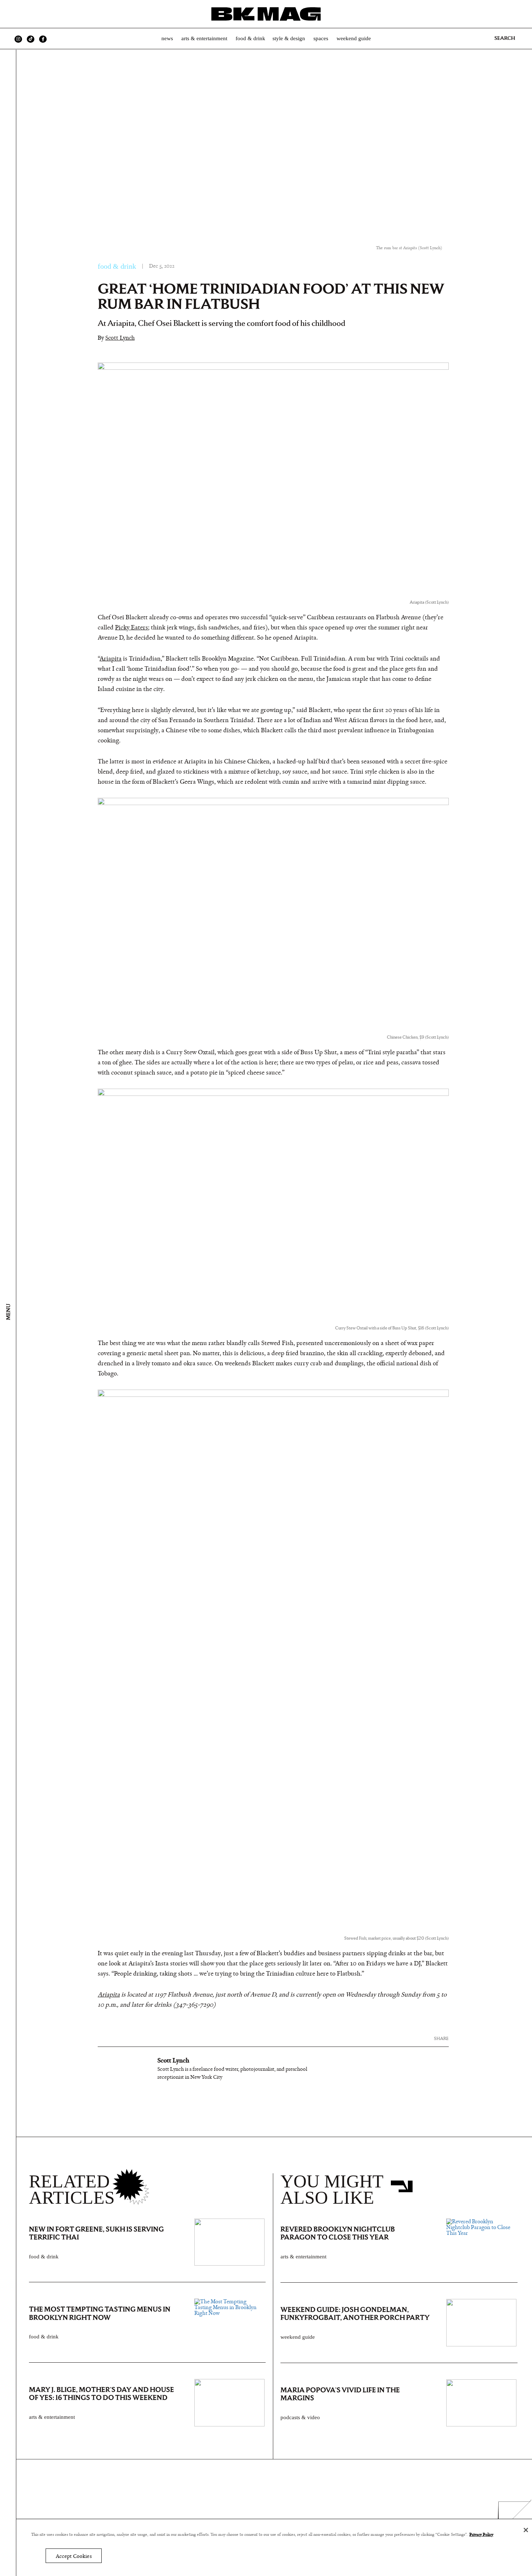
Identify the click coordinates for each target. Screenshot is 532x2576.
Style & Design (289, 38)
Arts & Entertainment (204, 38)
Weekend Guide (354, 38)
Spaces (321, 38)
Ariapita (111, 659)
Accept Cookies (74, 2556)
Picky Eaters (132, 628)
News (167, 38)
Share (441, 2038)
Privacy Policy (481, 2534)
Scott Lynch (120, 338)
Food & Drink (250, 38)
